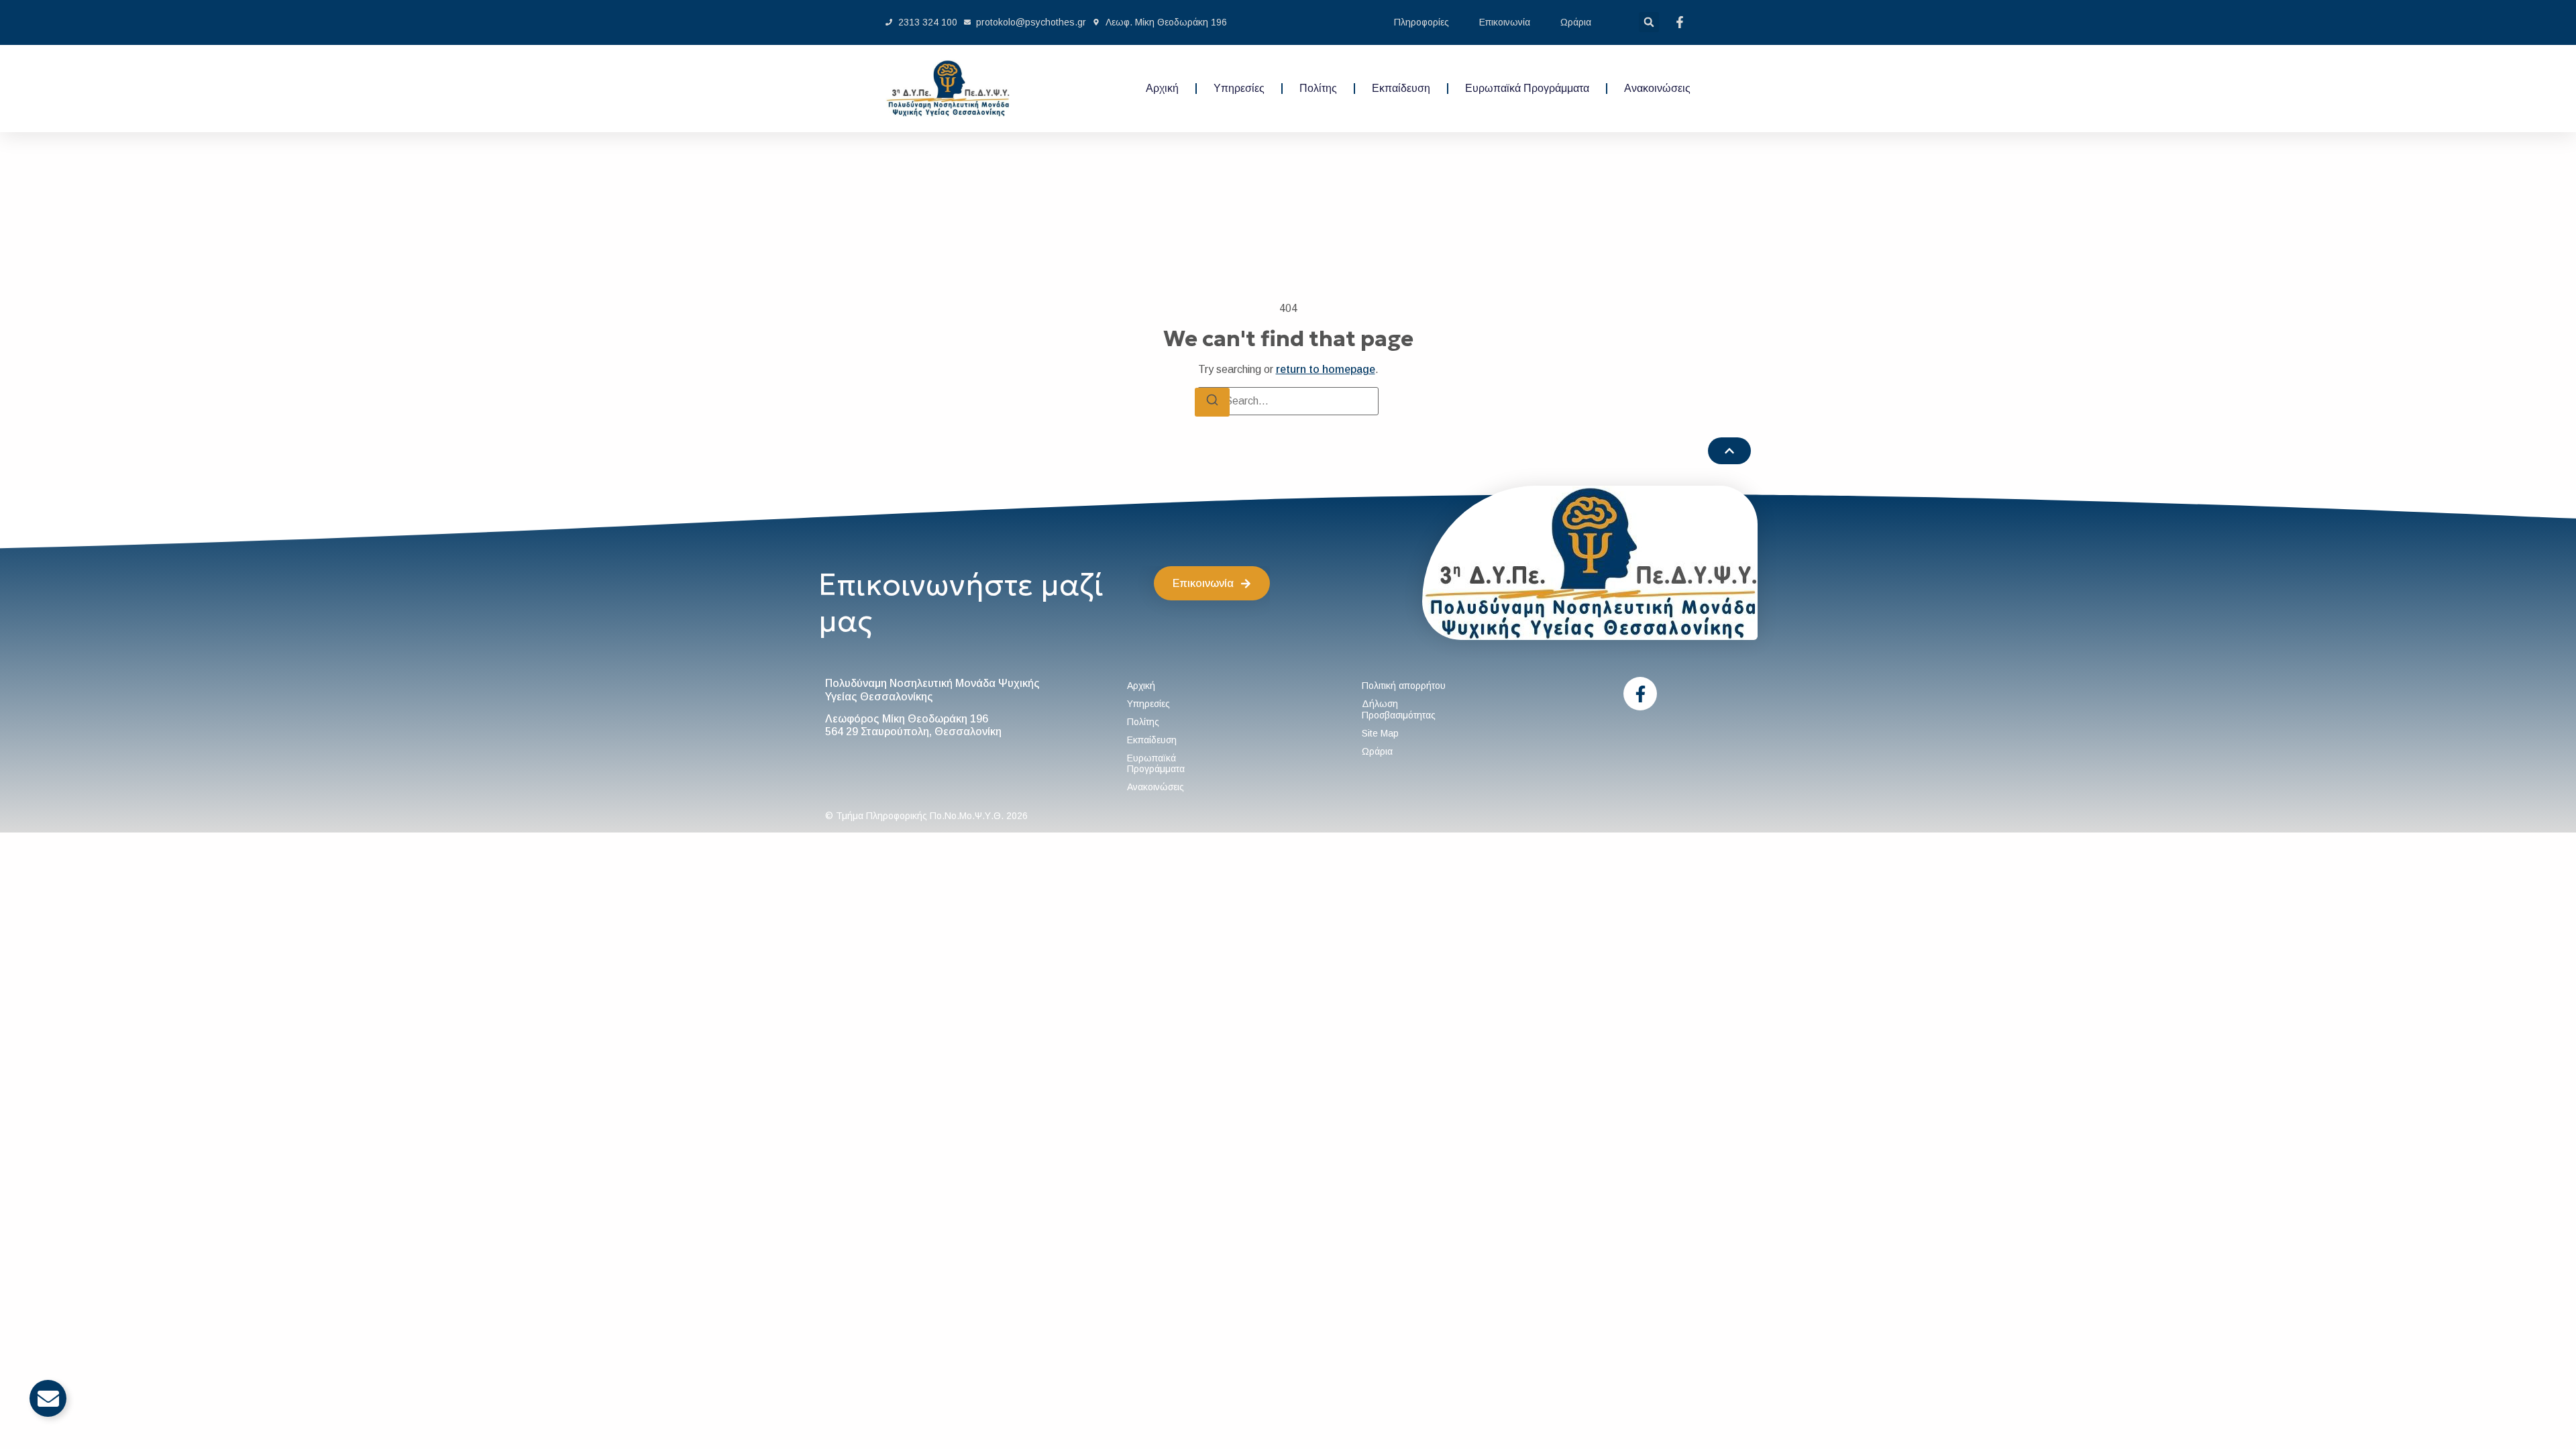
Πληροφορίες (1421, 22)
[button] (1649, 22)
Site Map (1380, 733)
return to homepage (1326, 369)
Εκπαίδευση (1401, 88)
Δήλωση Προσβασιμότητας (1399, 709)
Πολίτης (1318, 88)
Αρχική (1162, 88)
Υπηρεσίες (1239, 88)
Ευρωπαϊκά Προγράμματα (1527, 88)
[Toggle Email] (48, 1398)
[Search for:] (1288, 401)
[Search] (1212, 402)
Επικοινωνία (1505, 22)
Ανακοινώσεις (1657, 88)
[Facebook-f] (1640, 694)
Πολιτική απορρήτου (1404, 686)
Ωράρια (1576, 22)
